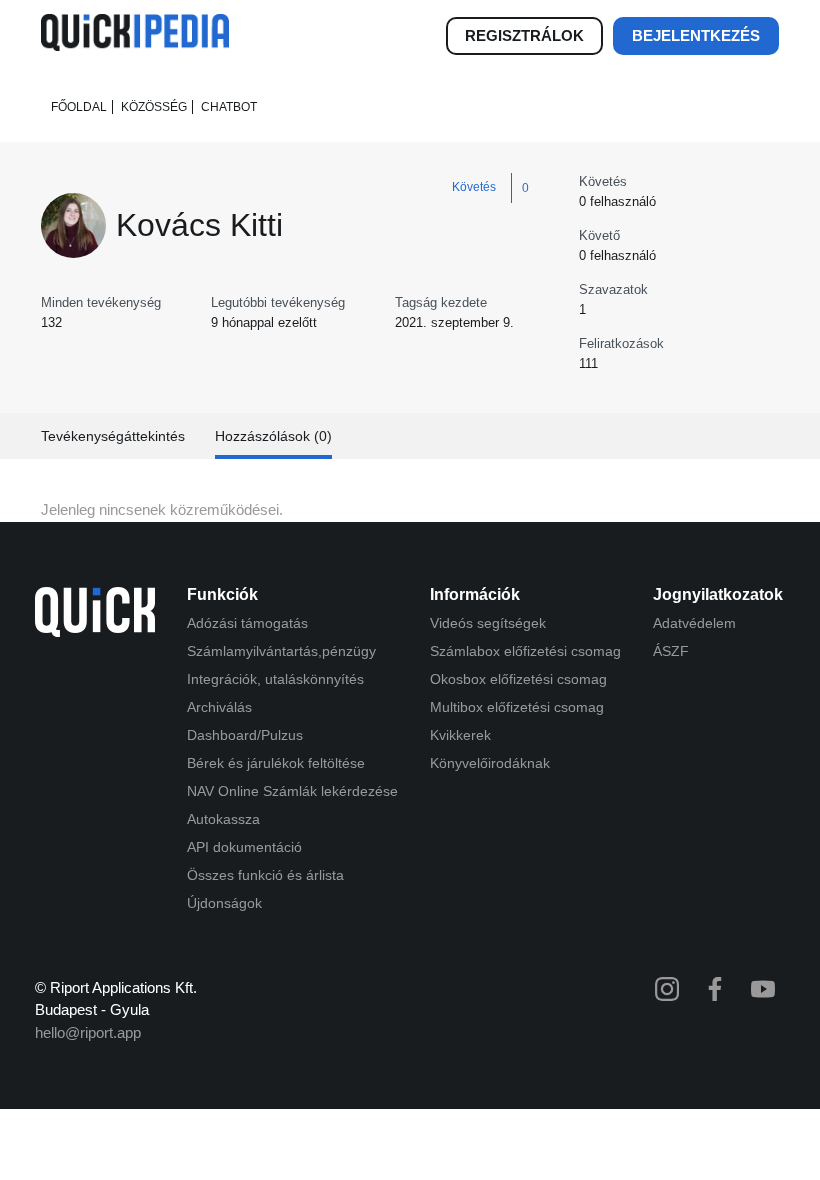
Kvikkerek (460, 735)
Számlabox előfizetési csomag (525, 651)
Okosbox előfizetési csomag (518, 679)
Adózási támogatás (247, 623)
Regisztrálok (524, 35)
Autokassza (223, 819)
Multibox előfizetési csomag (517, 707)
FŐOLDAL (79, 107)
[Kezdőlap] (135, 45)
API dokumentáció (244, 847)
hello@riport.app (88, 1032)
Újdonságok (224, 903)
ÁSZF (671, 651)
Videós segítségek (488, 623)
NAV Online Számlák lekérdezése (292, 791)
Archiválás (219, 707)
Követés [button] (474, 187)
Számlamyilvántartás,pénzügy (281, 651)
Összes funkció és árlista (265, 875)
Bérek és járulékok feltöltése (276, 763)
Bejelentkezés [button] (696, 35)
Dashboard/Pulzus (245, 735)
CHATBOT (229, 107)
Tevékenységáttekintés (113, 436)
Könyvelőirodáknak (490, 763)
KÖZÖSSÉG (154, 107)
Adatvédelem (694, 623)
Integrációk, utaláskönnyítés (275, 679)
